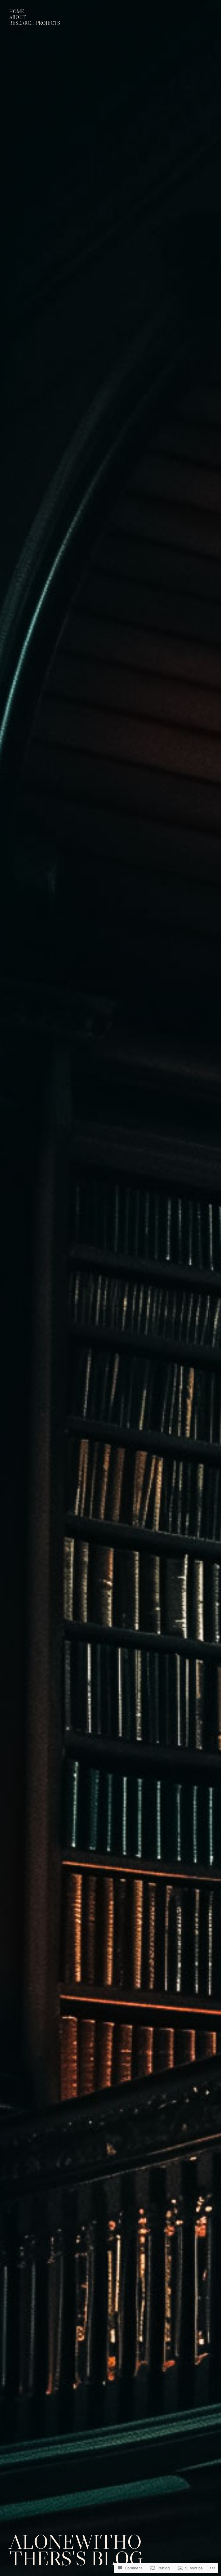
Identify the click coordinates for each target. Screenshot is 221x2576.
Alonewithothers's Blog (76, 2550)
